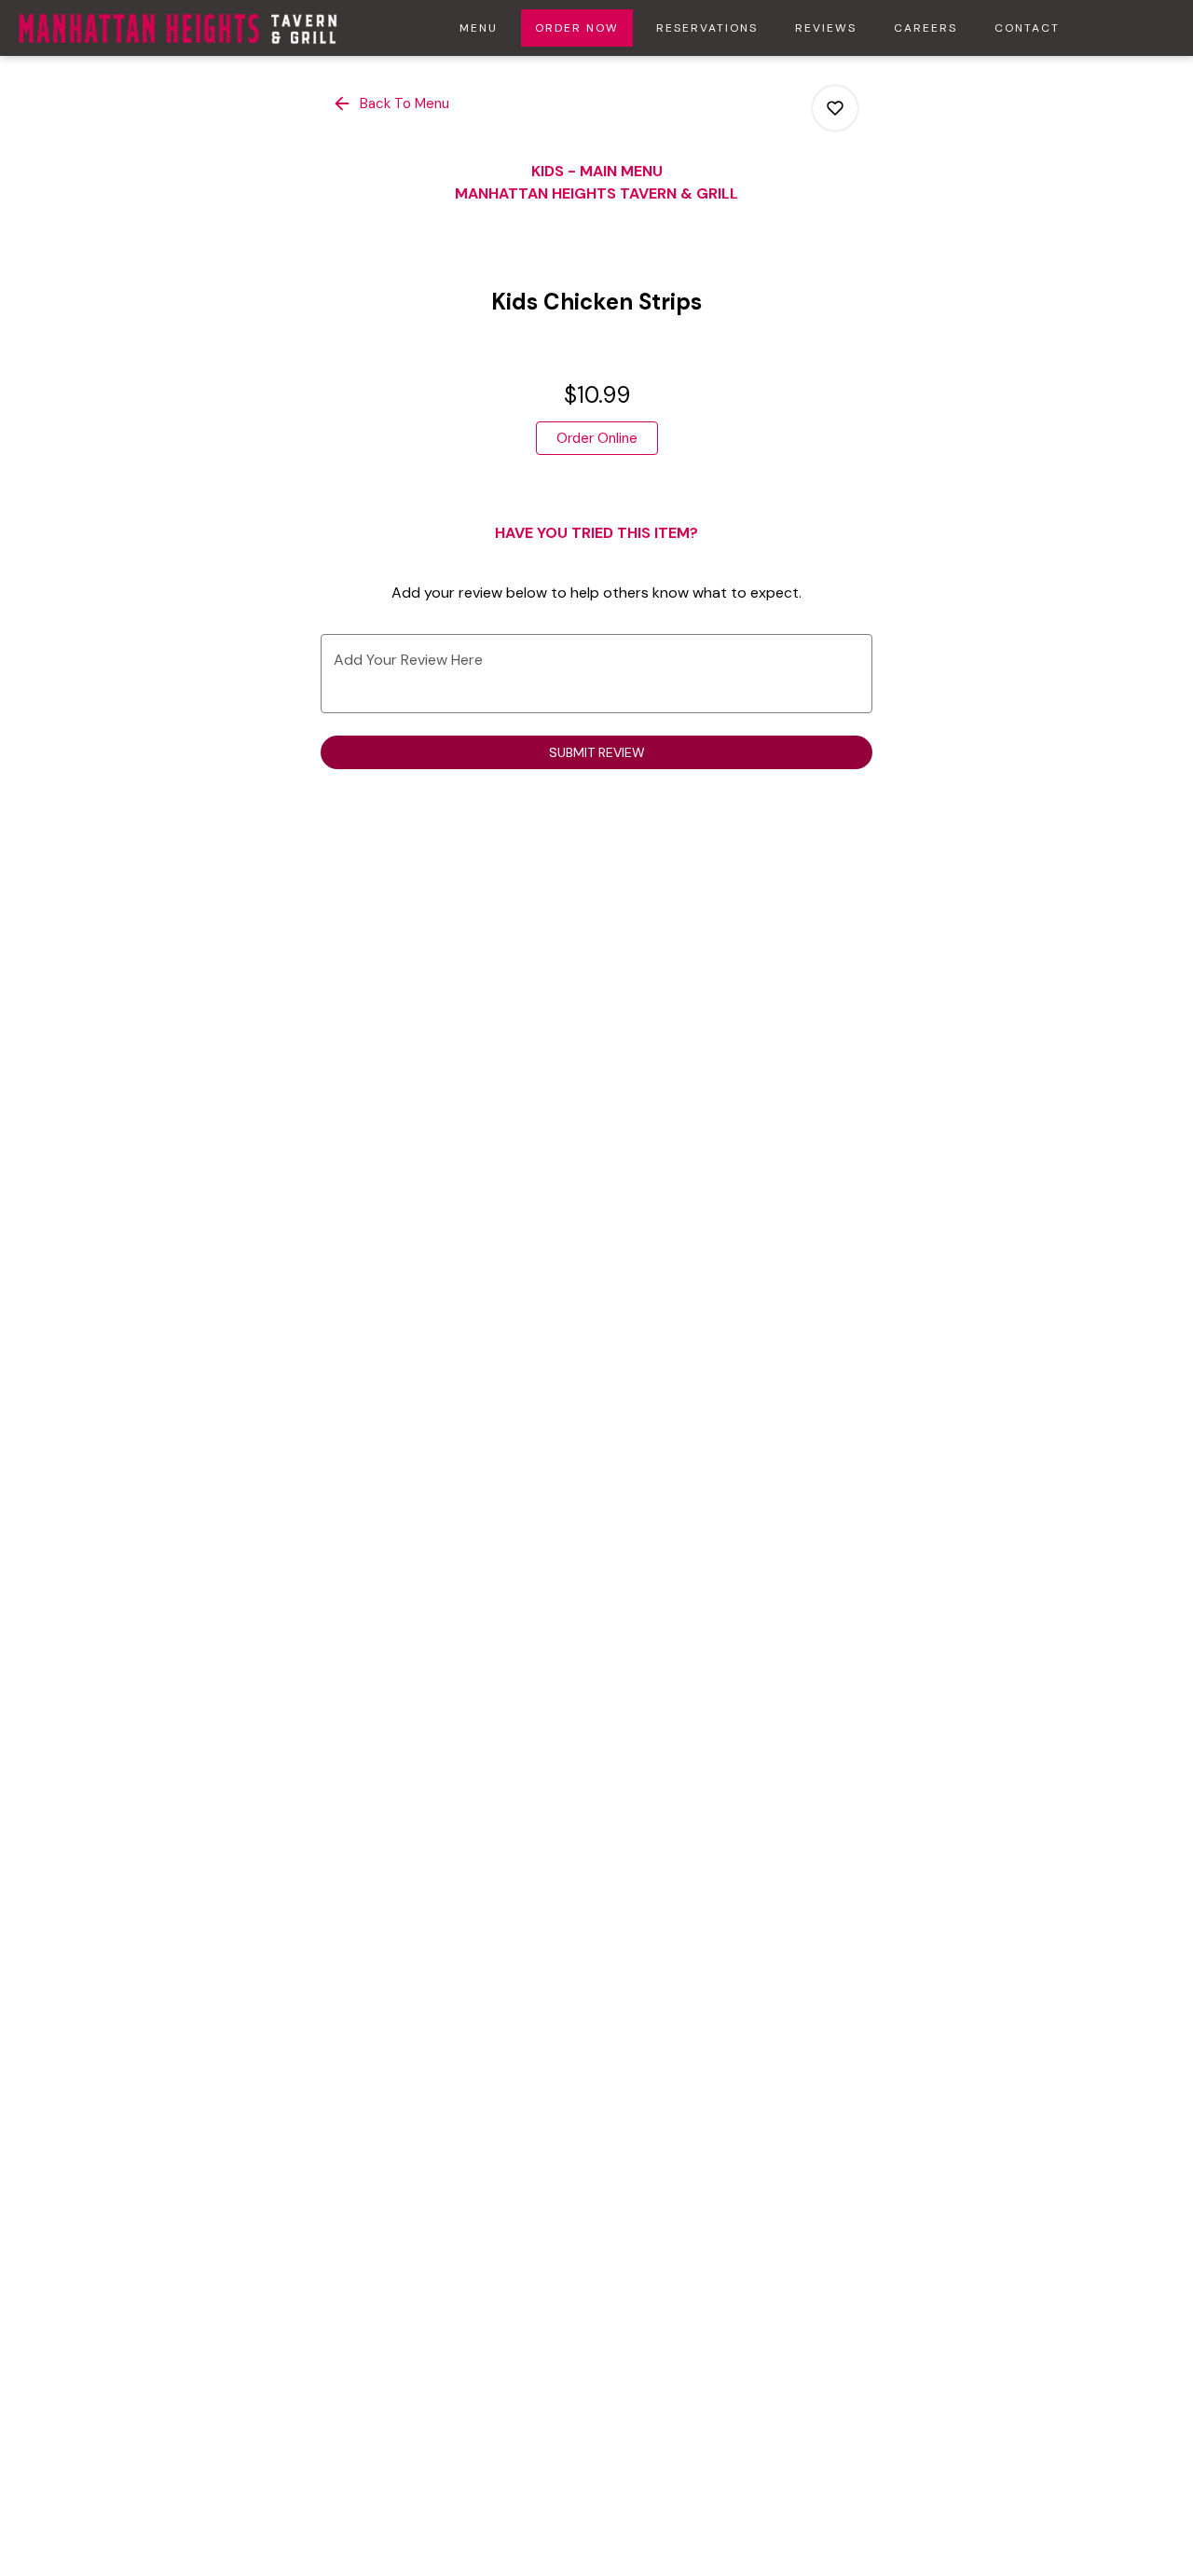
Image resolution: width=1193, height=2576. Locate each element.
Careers (926, 28)
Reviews (826, 28)
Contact (1027, 28)
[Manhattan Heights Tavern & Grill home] (178, 28)
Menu (479, 28)
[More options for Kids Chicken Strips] (835, 108)
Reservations (707, 28)
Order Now (577, 28)
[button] (392, 103)
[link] (597, 438)
